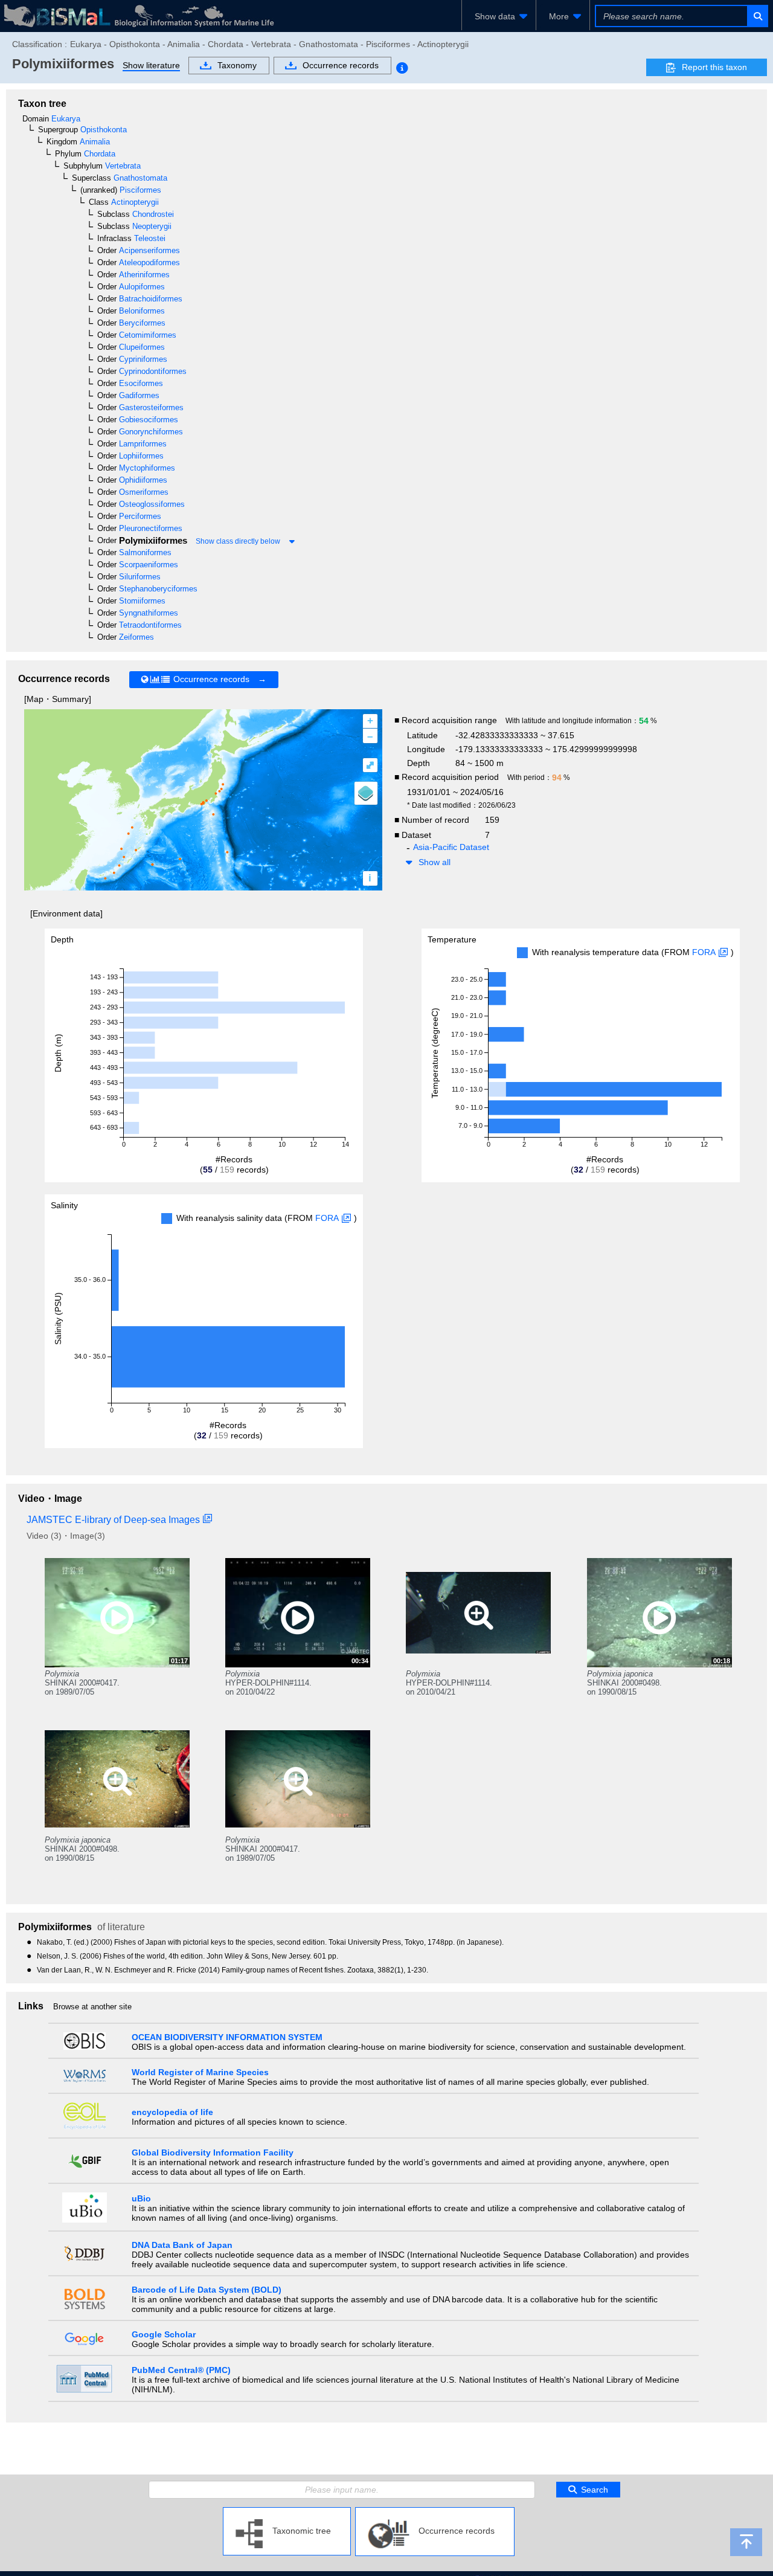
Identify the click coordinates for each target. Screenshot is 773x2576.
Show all (435, 862)
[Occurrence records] (435, 2512)
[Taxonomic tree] (287, 2512)
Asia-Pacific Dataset (451, 847)
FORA (704, 952)
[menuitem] (499, 16)
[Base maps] (366, 793)
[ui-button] (757, 16)
